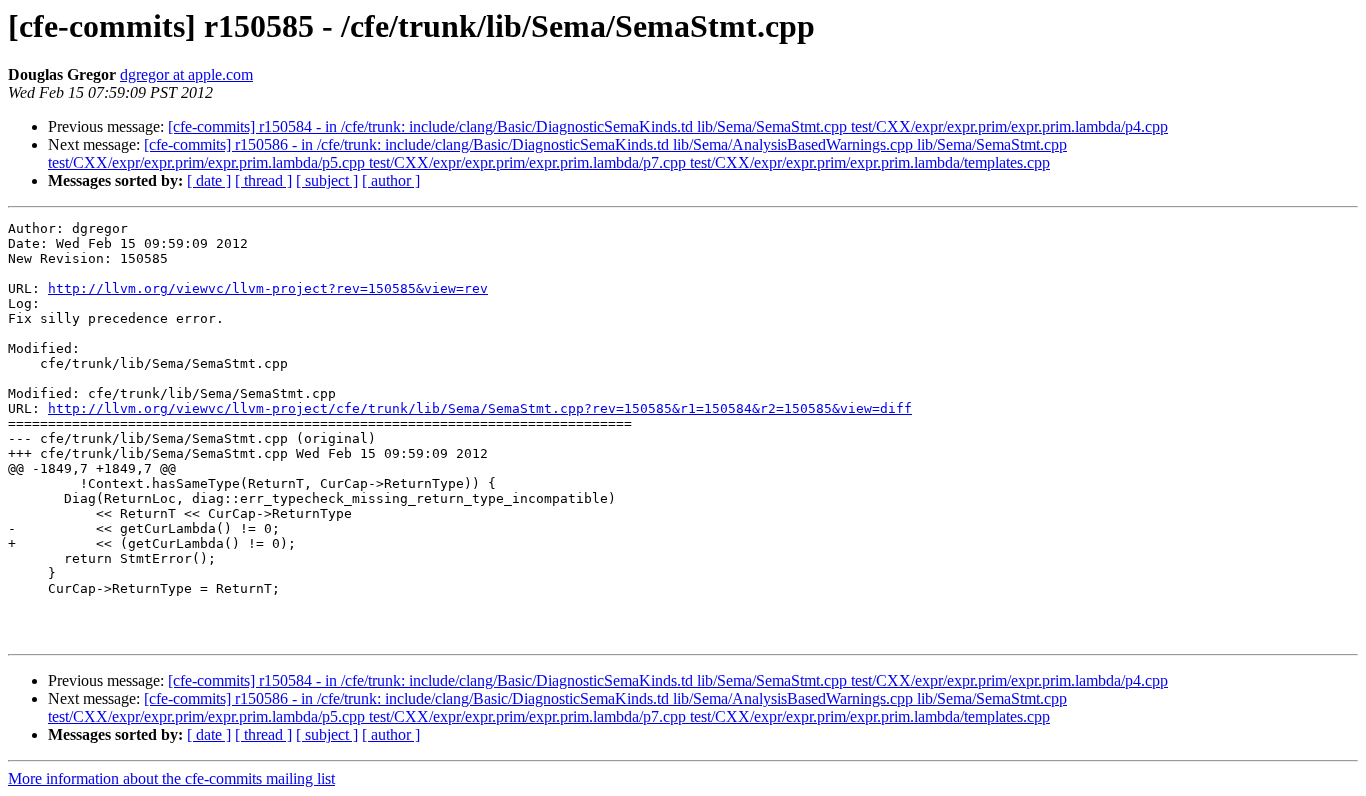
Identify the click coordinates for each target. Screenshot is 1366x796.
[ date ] (209, 180)
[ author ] (391, 180)
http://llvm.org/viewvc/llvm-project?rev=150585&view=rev (268, 288)
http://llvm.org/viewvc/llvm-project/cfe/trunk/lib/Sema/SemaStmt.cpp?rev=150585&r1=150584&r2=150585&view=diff (480, 408)
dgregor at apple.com (186, 74)
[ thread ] (263, 180)
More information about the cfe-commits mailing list (171, 778)
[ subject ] (327, 180)
